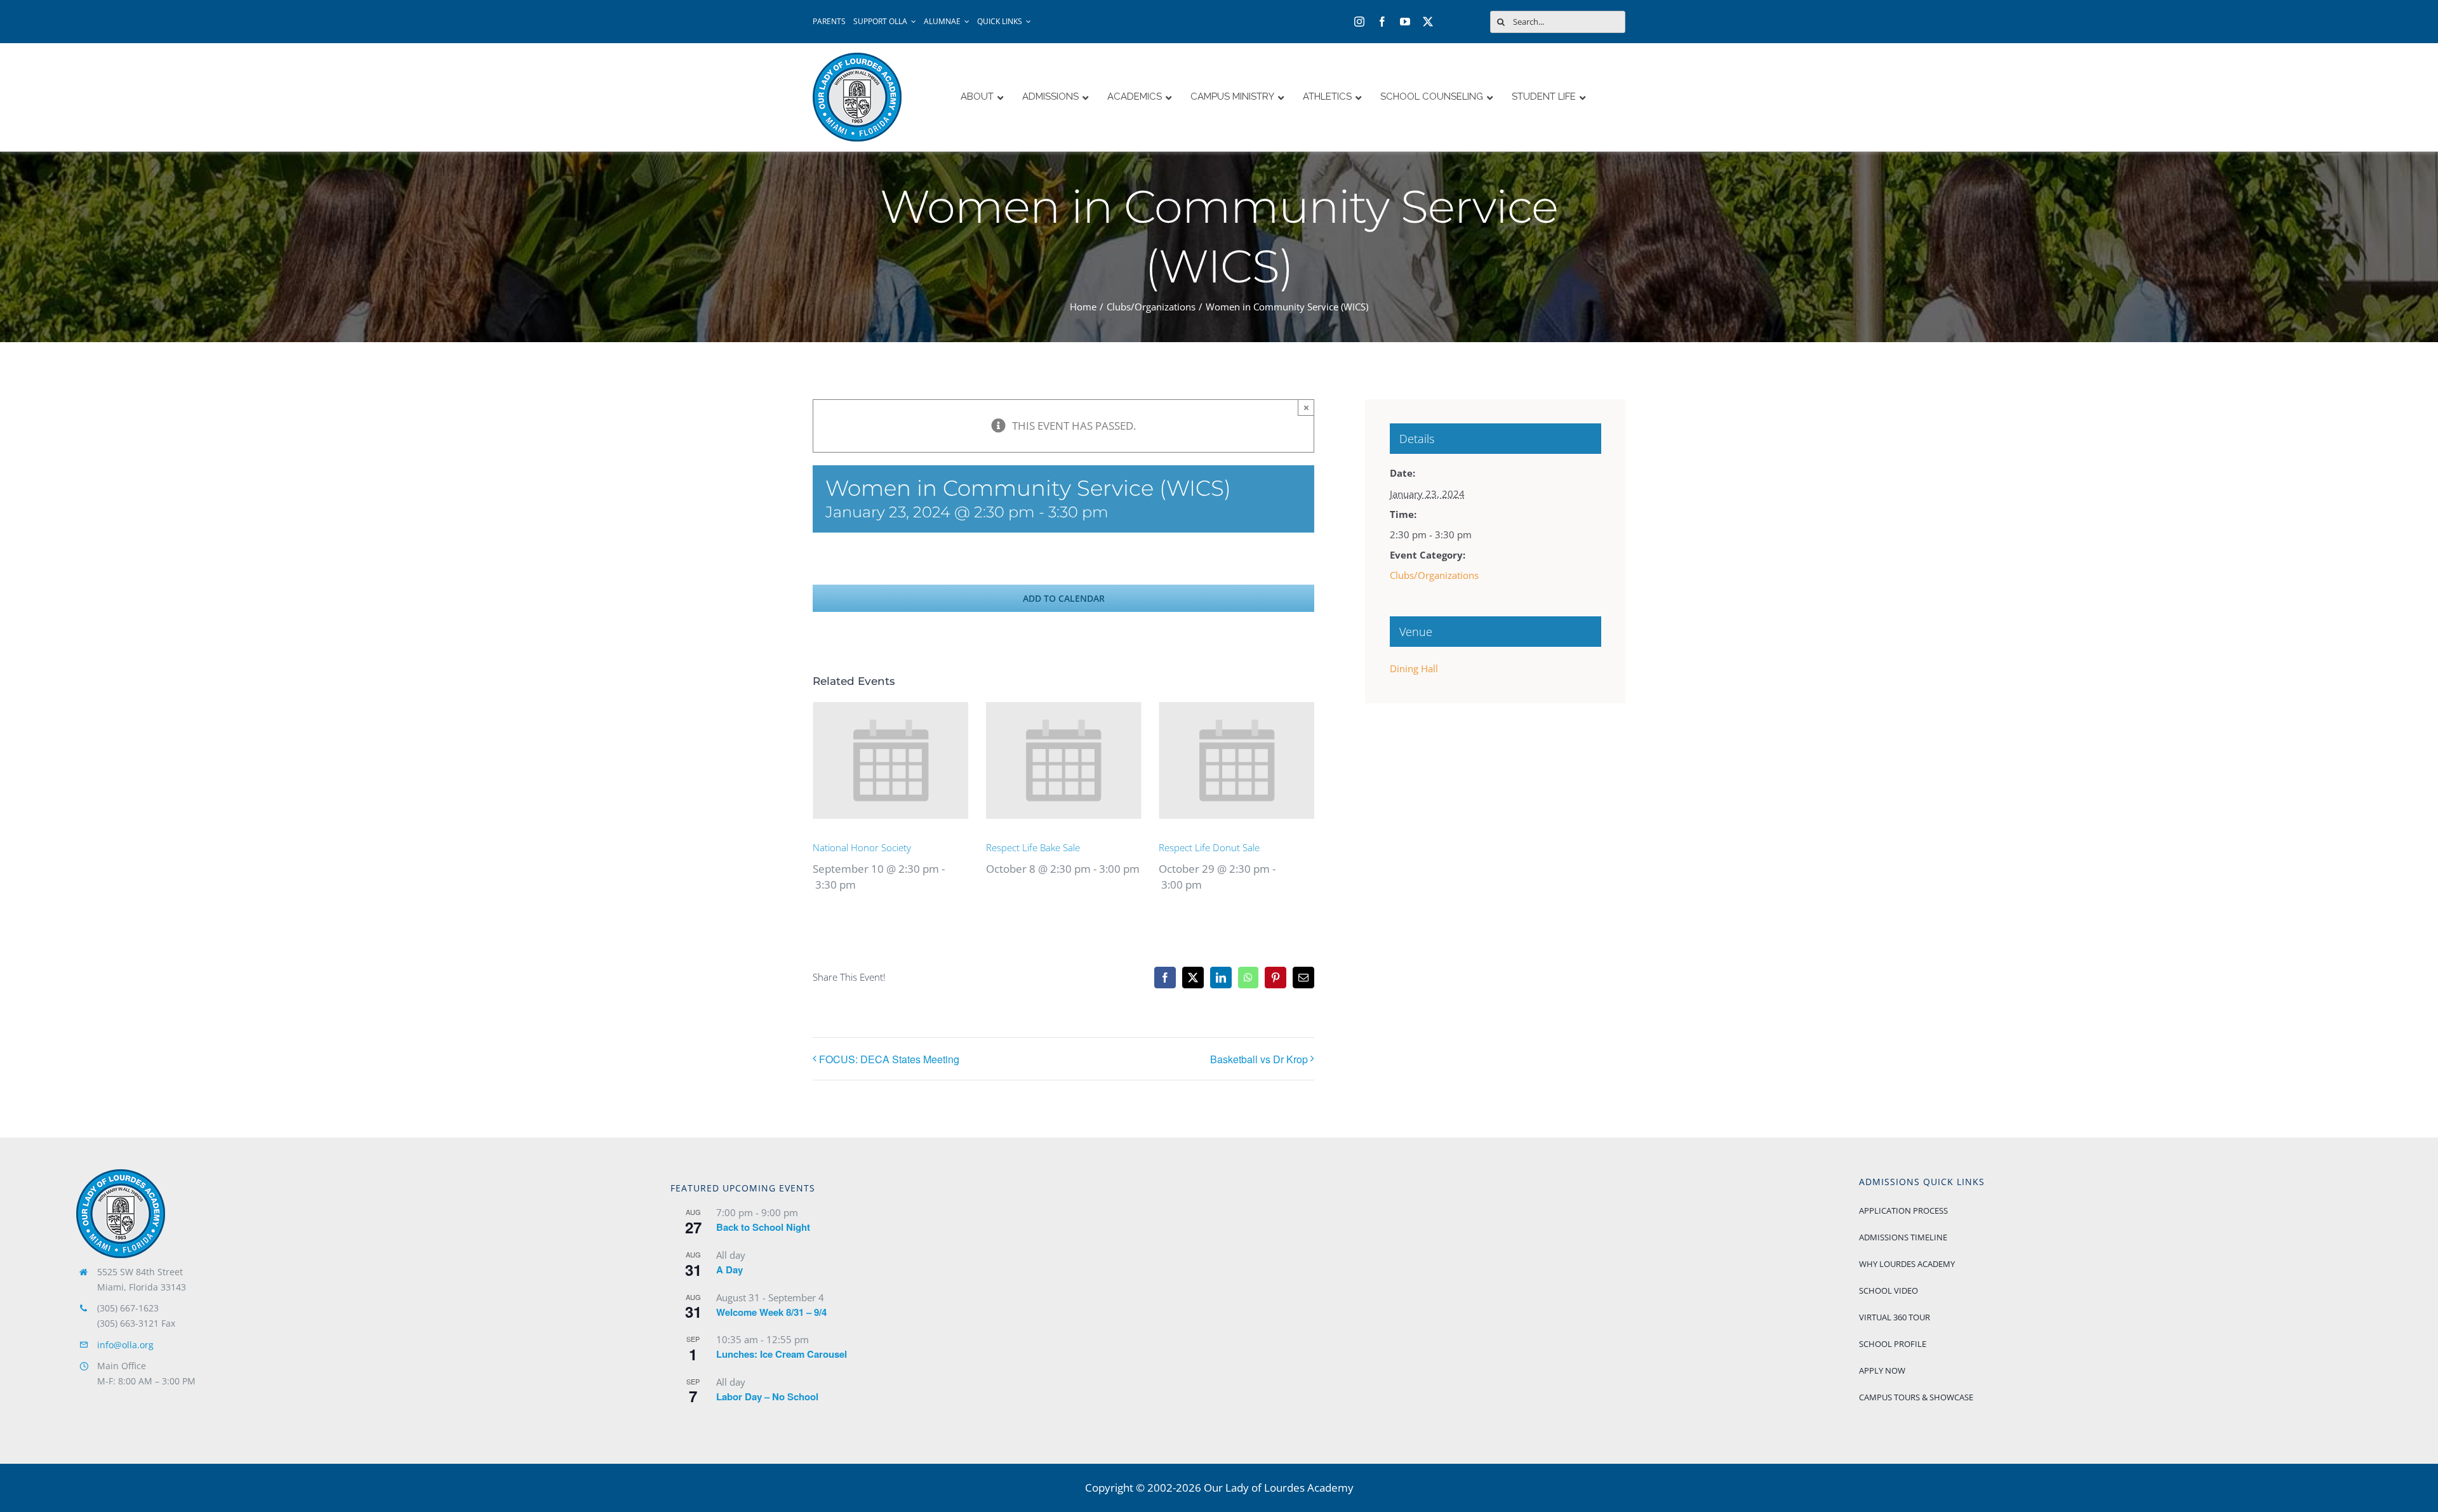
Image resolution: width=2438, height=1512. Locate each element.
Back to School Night (763, 1227)
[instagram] (1359, 22)
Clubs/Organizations (1434, 575)
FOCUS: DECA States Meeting (889, 1059)
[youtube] (1405, 22)
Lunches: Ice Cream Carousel (782, 1354)
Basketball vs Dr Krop (1259, 1059)
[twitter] (1428, 22)
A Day (729, 1270)
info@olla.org (125, 1345)
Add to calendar (1064, 598)
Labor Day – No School (767, 1396)
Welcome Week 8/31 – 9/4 (771, 1312)
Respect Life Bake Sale (1033, 847)
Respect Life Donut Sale (1209, 847)
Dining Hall (1414, 668)
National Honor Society (862, 847)
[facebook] (1382, 22)
